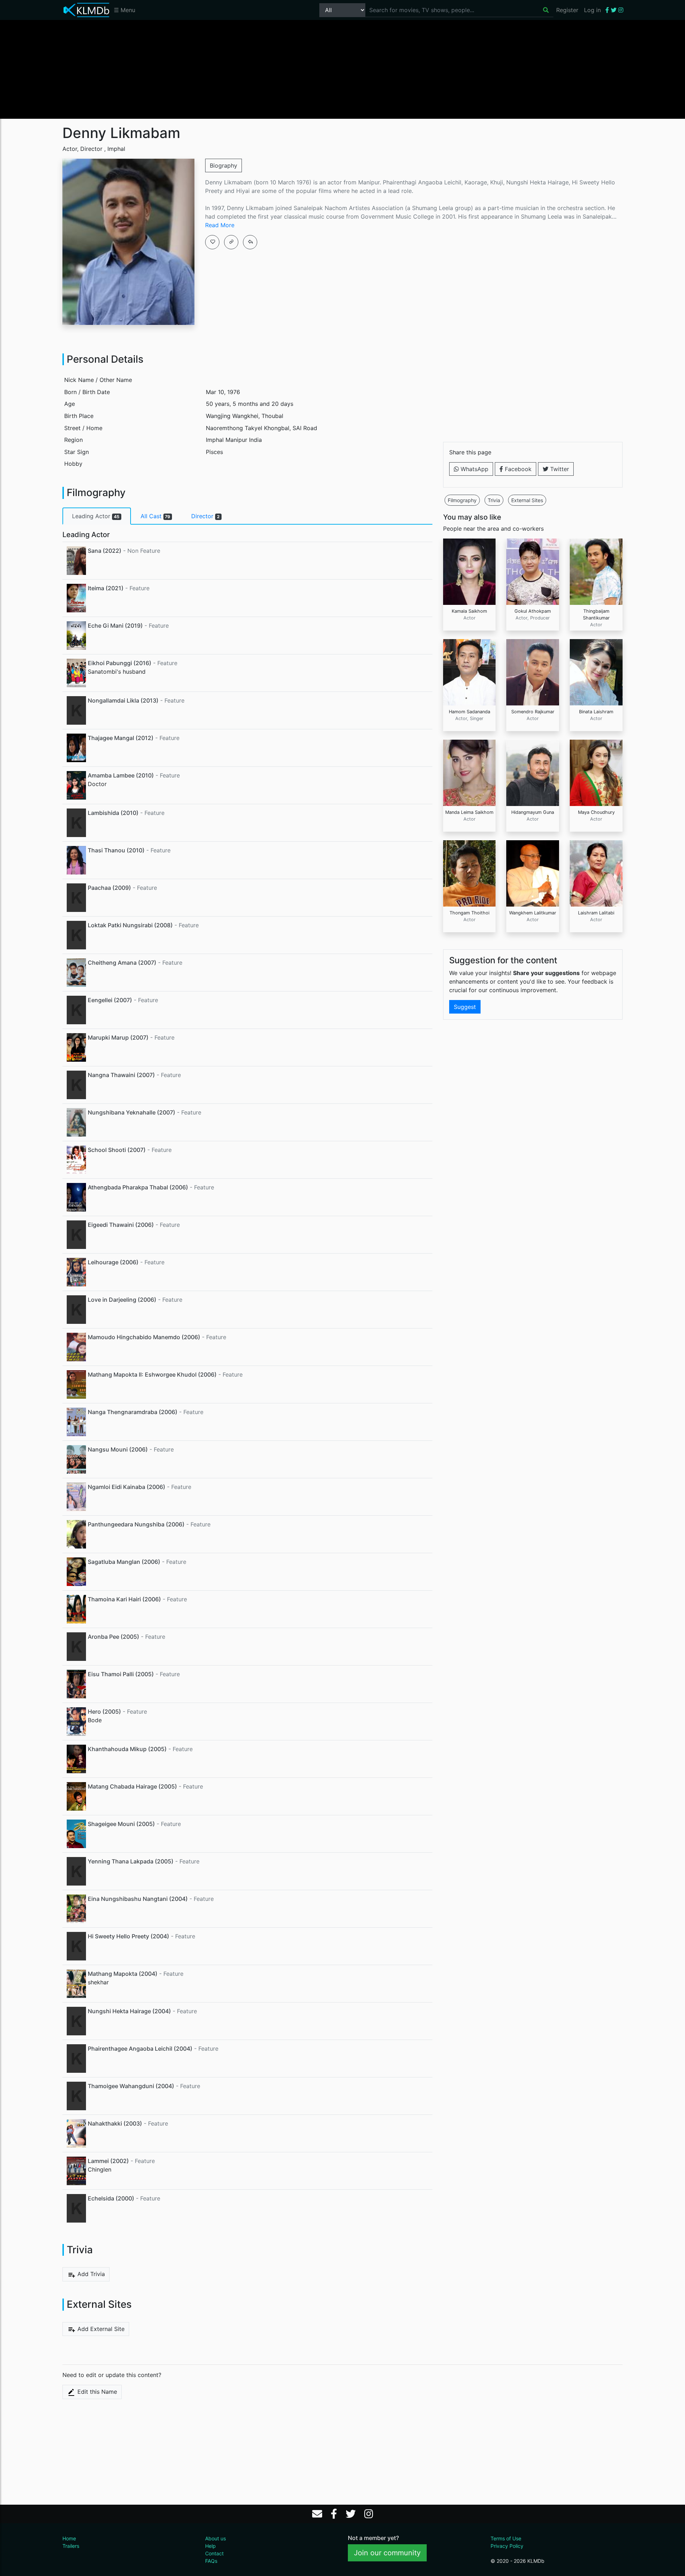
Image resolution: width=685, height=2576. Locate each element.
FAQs (211, 2561)
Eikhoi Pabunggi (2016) (120, 663)
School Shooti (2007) (117, 1150)
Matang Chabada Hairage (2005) (132, 1786)
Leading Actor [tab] (96, 516)
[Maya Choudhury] (596, 772)
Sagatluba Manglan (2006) (124, 1562)
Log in (592, 10)
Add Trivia (90, 2274)
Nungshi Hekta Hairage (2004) (129, 2011)
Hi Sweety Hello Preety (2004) (128, 1936)
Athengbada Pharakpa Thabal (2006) (138, 1187)
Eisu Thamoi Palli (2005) (121, 1674)
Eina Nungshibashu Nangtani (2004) (138, 1899)
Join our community (387, 2553)
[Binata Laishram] (596, 672)
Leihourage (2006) (113, 1262)
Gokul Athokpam (533, 611)
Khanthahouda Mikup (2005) (127, 1749)
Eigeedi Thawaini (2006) (121, 1225)
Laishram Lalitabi (596, 913)
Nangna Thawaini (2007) (121, 1075)
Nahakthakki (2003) (115, 2123)
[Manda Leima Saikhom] (470, 772)
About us (215, 2538)
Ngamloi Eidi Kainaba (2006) (126, 1487)
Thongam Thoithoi (470, 913)
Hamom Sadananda (470, 712)
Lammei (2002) (108, 2161)
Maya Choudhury (596, 812)
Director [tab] (205, 516)
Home (69, 2538)
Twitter (559, 469)
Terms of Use (506, 2538)
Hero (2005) (104, 1712)
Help (210, 2546)
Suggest (465, 1007)
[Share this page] (250, 242)
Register (567, 10)
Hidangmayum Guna (533, 812)
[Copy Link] (231, 242)
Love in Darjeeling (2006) (122, 1300)
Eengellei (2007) (110, 1000)
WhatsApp (474, 469)
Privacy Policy (507, 2546)
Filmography (462, 500)
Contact (214, 2553)
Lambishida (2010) (113, 813)
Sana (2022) (105, 551)
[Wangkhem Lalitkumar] (533, 873)
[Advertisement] (342, 69)
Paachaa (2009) (109, 888)
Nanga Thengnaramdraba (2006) (133, 1412)
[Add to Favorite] (212, 242)
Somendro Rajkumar (533, 712)
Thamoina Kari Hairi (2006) (124, 1599)
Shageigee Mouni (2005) (121, 1824)
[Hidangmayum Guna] (533, 772)
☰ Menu (125, 10)
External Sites (527, 500)
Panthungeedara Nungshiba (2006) (136, 1524)
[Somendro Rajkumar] (533, 672)
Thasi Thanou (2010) (116, 850)
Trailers (71, 2546)
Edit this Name (96, 2392)
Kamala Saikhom (469, 611)
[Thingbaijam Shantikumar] (596, 571)
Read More (220, 225)
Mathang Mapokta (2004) (123, 1974)
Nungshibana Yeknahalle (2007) (131, 1112)
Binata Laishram (596, 712)
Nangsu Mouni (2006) (118, 1449)
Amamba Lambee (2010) (121, 775)
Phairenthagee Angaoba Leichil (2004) (140, 2049)
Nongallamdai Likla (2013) (123, 700)
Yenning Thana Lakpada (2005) (131, 1861)
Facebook (517, 469)
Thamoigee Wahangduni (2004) (131, 2086)
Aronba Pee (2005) (113, 1637)
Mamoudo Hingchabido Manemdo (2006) (144, 1337)
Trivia (494, 500)
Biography (224, 165)
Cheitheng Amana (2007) (122, 963)
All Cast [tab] (156, 516)
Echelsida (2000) (111, 2198)
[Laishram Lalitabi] (596, 873)
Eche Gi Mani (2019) (115, 626)
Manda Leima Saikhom (469, 812)
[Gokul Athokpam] (533, 571)
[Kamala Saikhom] (470, 571)
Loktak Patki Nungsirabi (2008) (130, 925)
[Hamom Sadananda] (470, 672)
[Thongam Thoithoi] (470, 873)
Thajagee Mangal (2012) (121, 738)
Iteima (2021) (106, 588)
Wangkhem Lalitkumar (533, 913)
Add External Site (100, 2329)
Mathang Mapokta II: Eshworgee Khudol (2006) (152, 1374)
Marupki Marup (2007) (118, 1037)
